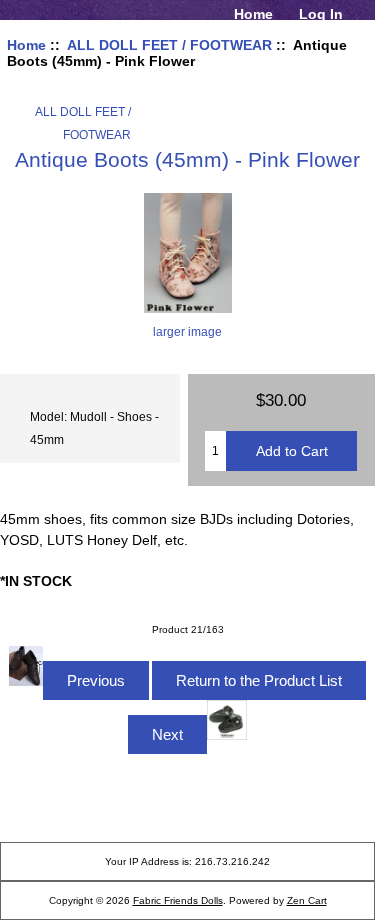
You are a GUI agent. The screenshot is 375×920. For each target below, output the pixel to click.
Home (253, 14)
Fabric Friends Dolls (178, 900)
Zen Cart (307, 900)
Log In (321, 14)
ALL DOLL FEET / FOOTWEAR (169, 45)
